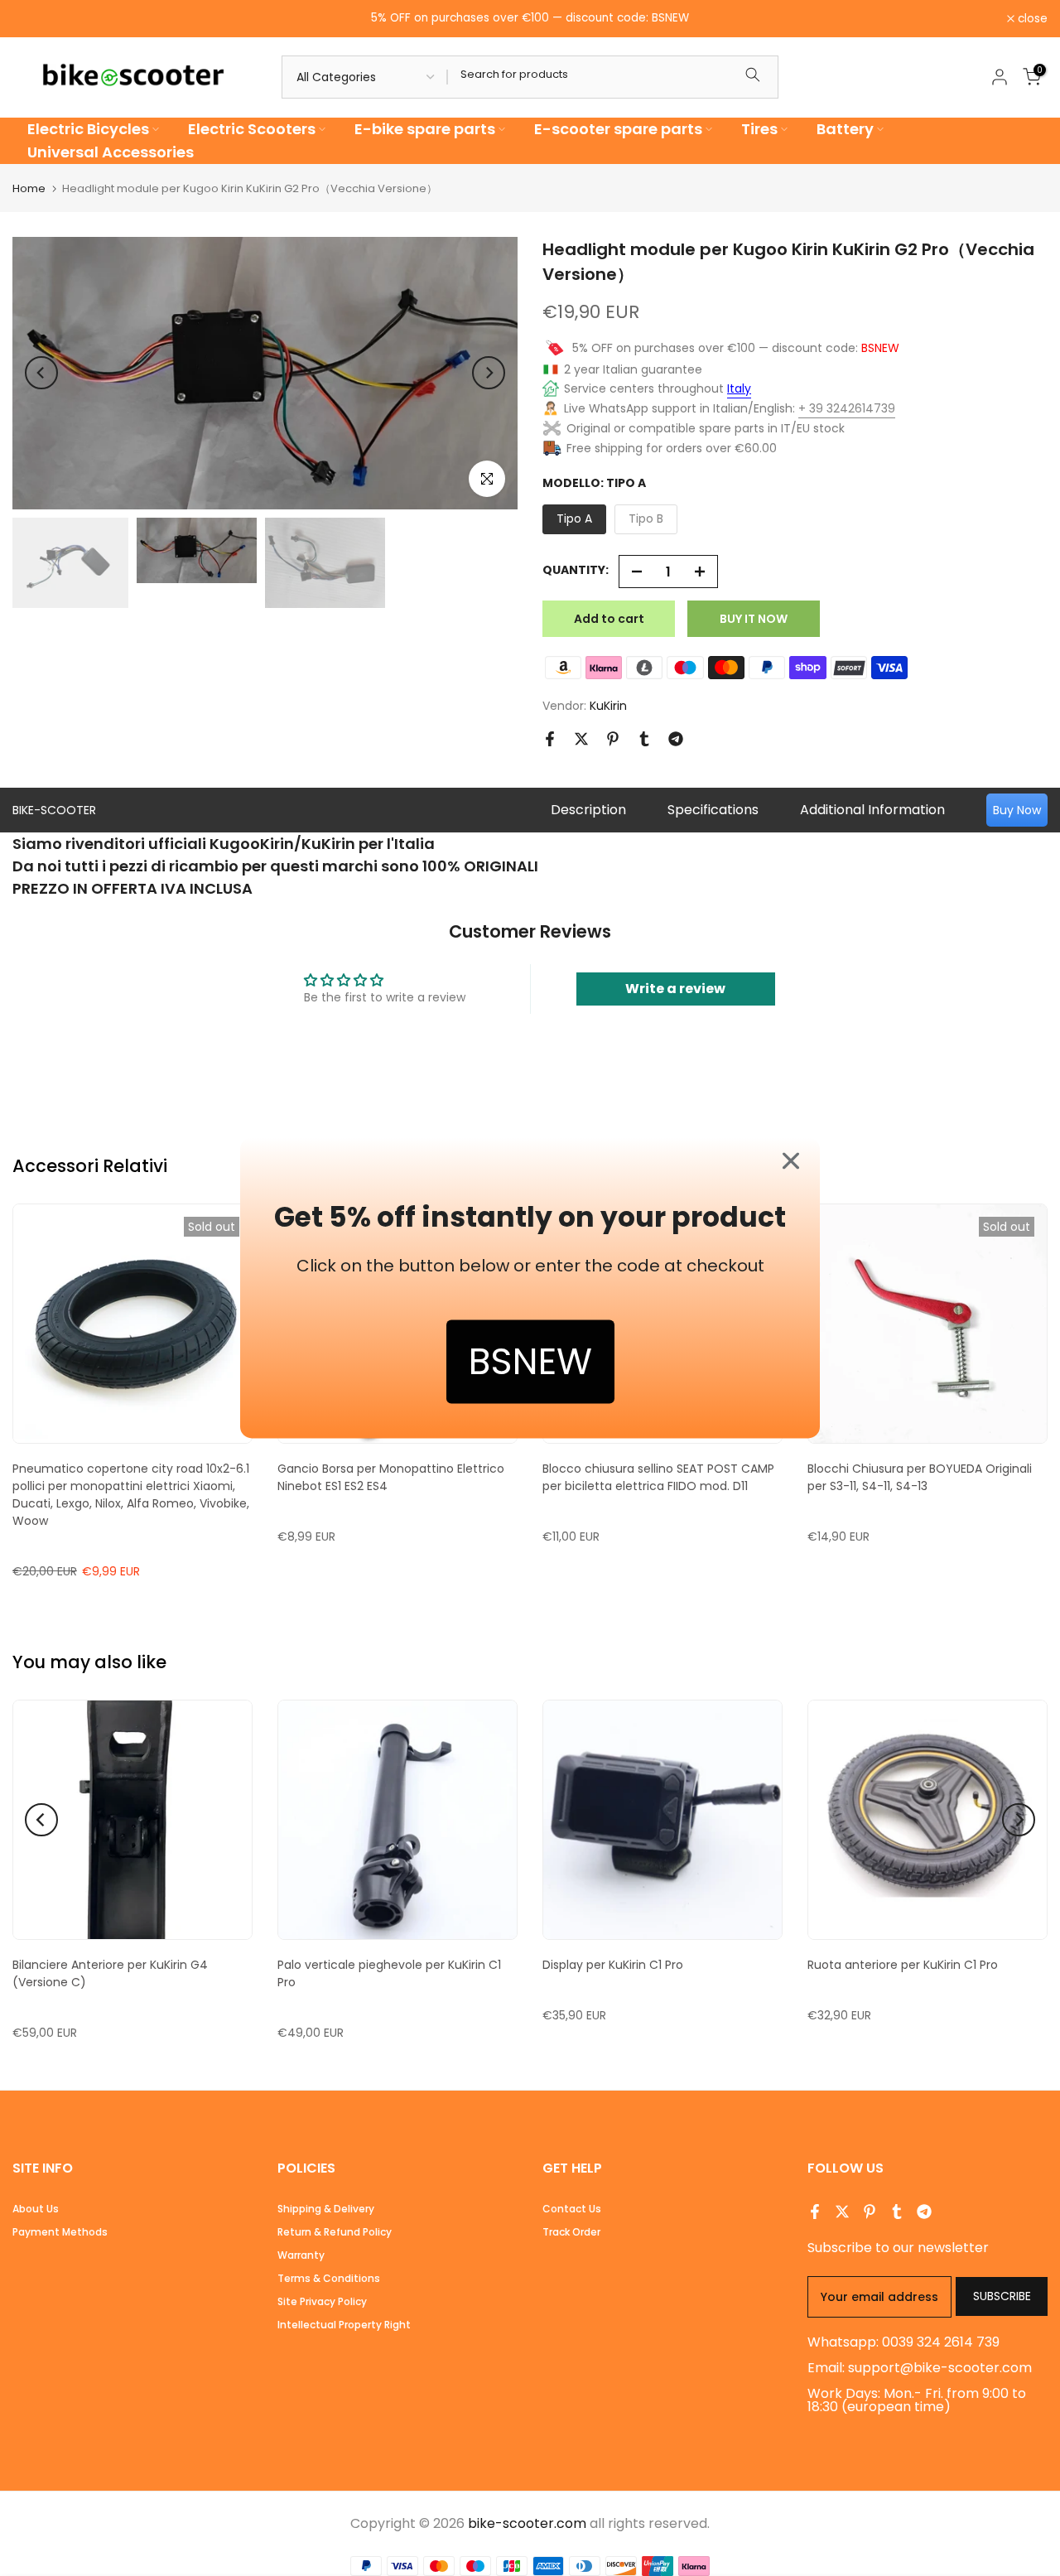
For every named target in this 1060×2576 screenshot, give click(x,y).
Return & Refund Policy (335, 2232)
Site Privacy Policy (322, 2301)
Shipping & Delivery (326, 2209)
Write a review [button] (675, 989)
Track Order (571, 2232)
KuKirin (608, 706)
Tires (759, 129)
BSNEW (530, 1362)
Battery (845, 129)
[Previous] (41, 373)
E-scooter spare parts (618, 129)
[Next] (489, 373)
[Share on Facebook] (550, 739)
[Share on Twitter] (581, 739)
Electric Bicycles (88, 129)
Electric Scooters (252, 129)
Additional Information (872, 810)
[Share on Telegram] (676, 739)
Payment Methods (60, 2232)
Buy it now (754, 619)
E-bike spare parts (425, 129)
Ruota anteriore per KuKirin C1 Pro (903, 1965)
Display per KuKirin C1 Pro (613, 1965)
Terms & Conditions (329, 2278)
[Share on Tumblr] (644, 739)
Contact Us (572, 2209)
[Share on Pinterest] (613, 739)
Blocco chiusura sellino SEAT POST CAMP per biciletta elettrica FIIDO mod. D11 (658, 1477)
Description (588, 810)
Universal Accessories (111, 152)
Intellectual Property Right (344, 2325)
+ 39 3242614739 (847, 408)
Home (29, 188)
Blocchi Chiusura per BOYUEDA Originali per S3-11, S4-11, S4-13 (920, 1477)
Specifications (713, 810)
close (36, 19)
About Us (36, 2209)
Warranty (301, 2255)
